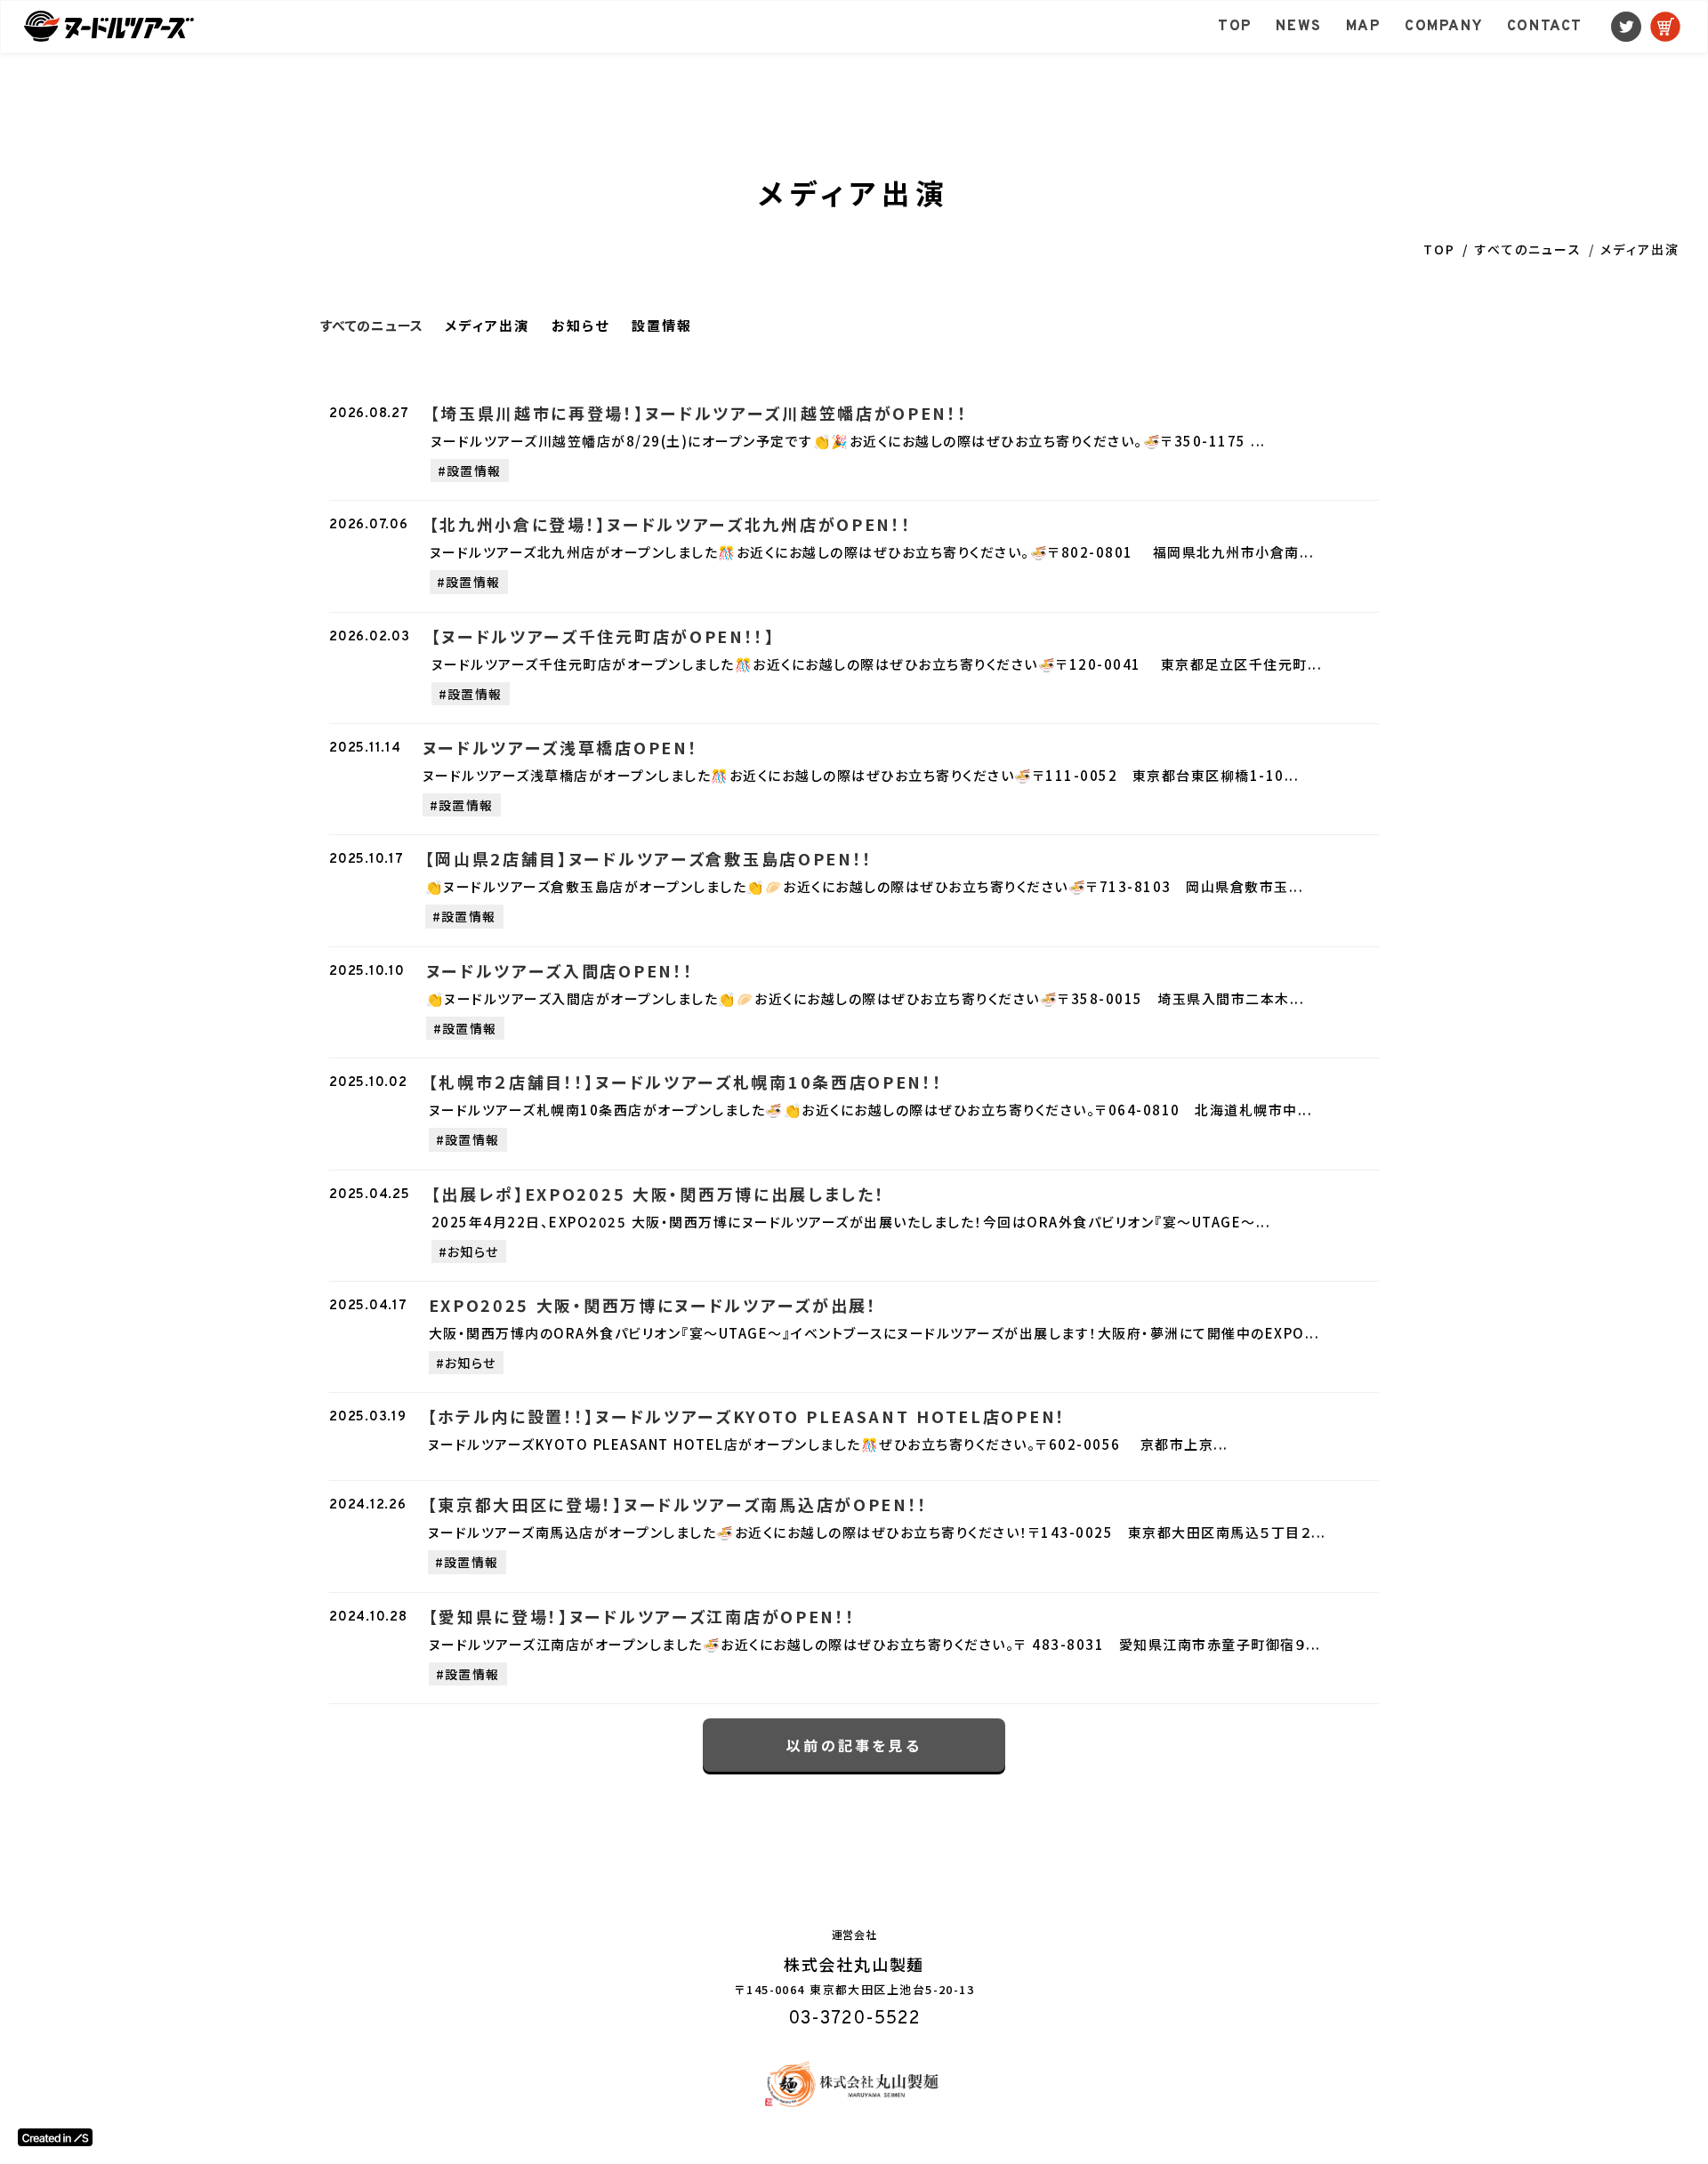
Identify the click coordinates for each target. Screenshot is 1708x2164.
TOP (1439, 249)
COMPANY (1444, 27)
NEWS (1298, 27)
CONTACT (1545, 27)
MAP (1364, 27)
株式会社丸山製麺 (854, 1964)
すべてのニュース (1528, 249)
